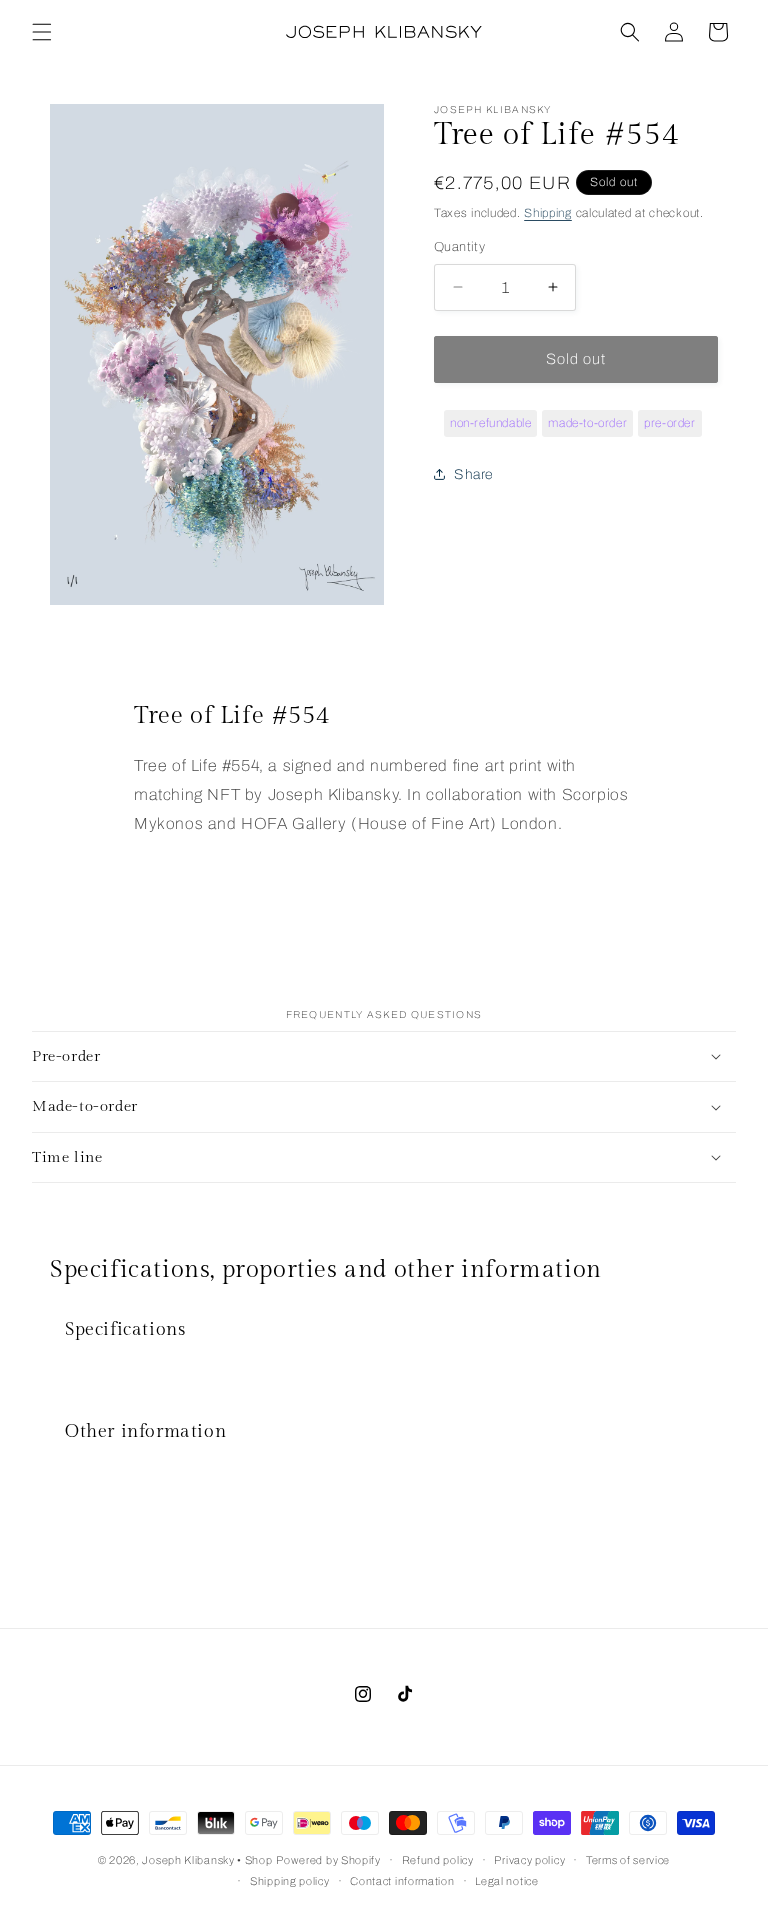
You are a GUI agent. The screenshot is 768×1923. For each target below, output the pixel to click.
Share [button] (473, 474)
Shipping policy (290, 1881)
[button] (42, 32)
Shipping (548, 213)
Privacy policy (529, 1860)
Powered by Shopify (328, 1860)
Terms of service (628, 1860)
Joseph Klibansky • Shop (207, 1860)
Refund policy (438, 1860)
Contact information (402, 1881)
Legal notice (506, 1881)
